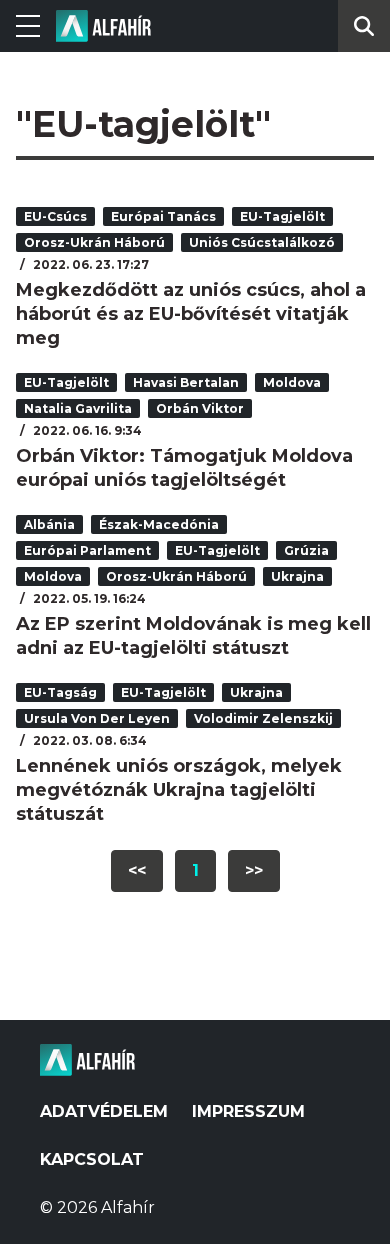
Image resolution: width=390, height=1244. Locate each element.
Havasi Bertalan (186, 382)
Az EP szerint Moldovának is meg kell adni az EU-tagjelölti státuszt (193, 636)
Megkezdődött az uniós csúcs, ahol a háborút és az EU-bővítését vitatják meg (191, 314)
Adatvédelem (104, 1111)
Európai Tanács (163, 216)
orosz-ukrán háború (94, 242)
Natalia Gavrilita (78, 408)
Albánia (49, 524)
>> (254, 870)
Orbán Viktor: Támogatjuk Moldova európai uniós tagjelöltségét (184, 468)
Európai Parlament (87, 550)
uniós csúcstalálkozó (262, 242)
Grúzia (306, 550)
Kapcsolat (92, 1159)
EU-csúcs (55, 216)
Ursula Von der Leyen (97, 718)
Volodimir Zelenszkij (263, 718)
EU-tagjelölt (282, 216)
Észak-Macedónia (159, 524)
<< (137, 870)
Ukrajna (297, 576)
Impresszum (248, 1111)
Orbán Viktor (200, 408)
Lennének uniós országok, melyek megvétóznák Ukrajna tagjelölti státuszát (179, 790)
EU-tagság (60, 692)
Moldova (292, 382)
